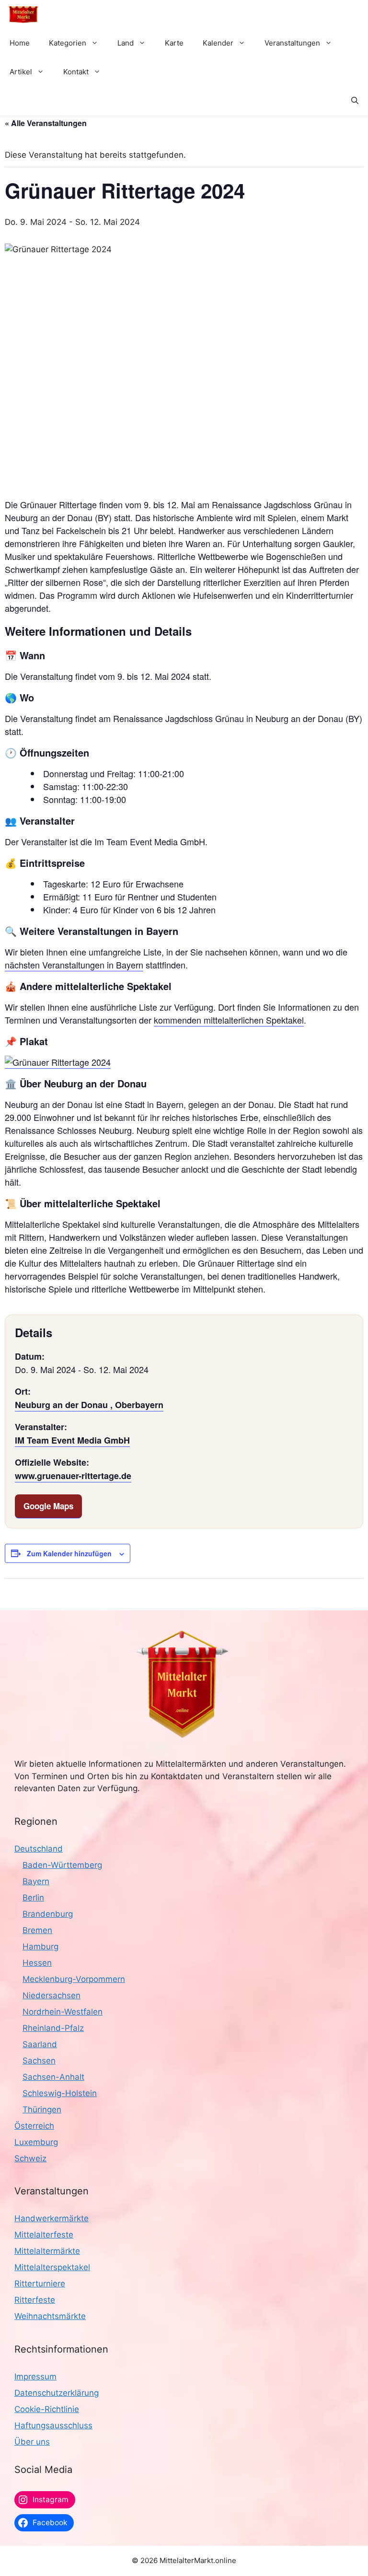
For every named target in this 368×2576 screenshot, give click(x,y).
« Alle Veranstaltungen (46, 123)
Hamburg (40, 1947)
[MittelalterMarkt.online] (23, 14)
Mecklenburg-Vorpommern (74, 1979)
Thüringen (42, 2110)
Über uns (32, 2442)
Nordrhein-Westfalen (63, 2012)
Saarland (40, 2044)
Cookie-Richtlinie (47, 2409)
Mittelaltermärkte (47, 2251)
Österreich (34, 2126)
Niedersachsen (52, 1995)
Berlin (33, 1898)
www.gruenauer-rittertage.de (73, 1476)
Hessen (37, 1963)
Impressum (35, 2377)
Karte (174, 43)
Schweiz (30, 2158)
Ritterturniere (40, 2284)
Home (20, 43)
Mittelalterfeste (44, 2235)
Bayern (36, 1881)
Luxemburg (36, 2142)
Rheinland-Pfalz (53, 2028)
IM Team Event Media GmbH (72, 1440)
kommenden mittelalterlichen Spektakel (229, 1020)
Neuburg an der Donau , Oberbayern (89, 1405)
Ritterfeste (35, 2300)
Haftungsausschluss (53, 2425)
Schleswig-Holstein (60, 2093)
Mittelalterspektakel (52, 2267)
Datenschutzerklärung (57, 2393)
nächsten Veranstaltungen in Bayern (74, 965)
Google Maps (48, 1506)
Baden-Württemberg (62, 1865)
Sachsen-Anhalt (53, 2077)
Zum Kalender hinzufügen (69, 1553)
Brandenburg (48, 1914)
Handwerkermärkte (52, 2218)
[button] (355, 101)
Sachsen (39, 2061)
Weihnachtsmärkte (50, 2316)
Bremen (37, 1930)
